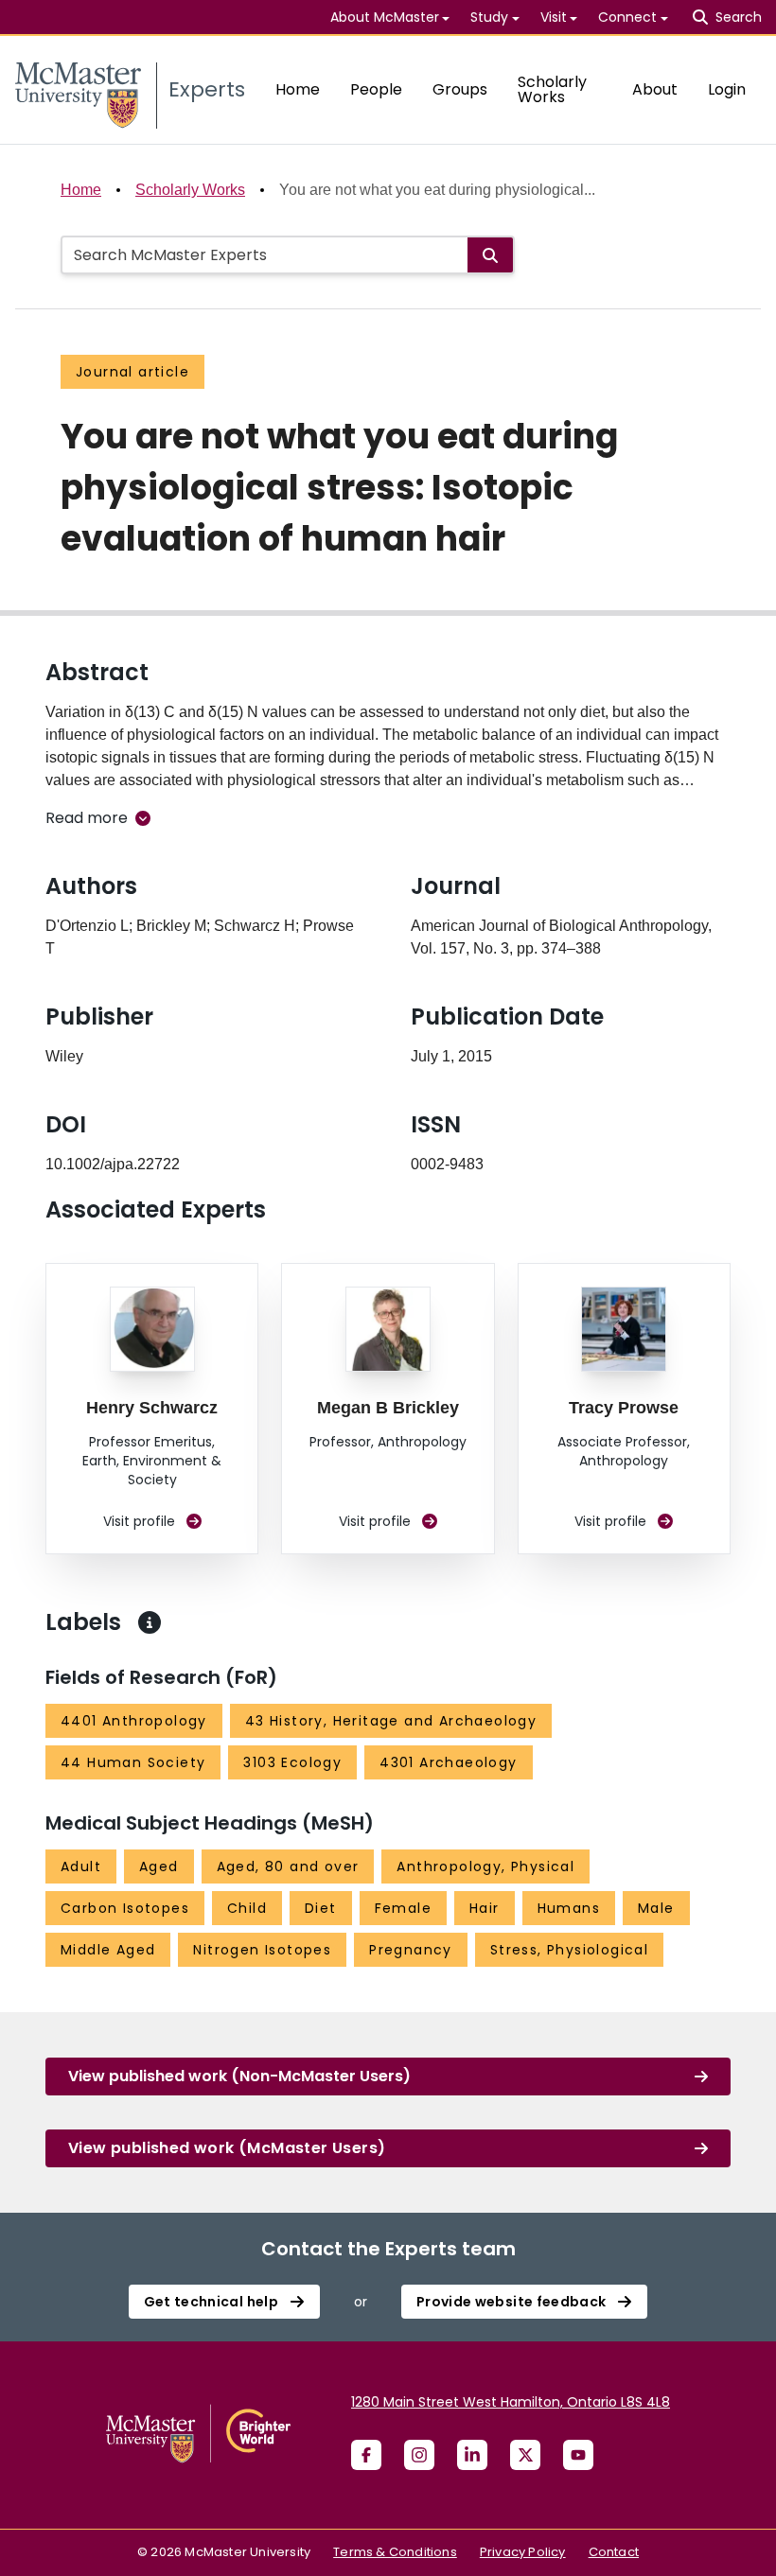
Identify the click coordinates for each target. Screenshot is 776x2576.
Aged (159, 1866)
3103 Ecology (292, 1762)
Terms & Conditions (395, 2552)
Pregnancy (411, 1950)
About (655, 89)
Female (403, 1908)
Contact (614, 2552)
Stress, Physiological (569, 1950)
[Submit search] (490, 255)
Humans (569, 1908)
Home (298, 89)
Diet (321, 1908)
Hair (485, 1908)
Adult (81, 1866)
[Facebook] (366, 2455)
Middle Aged (108, 1950)
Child (247, 1908)
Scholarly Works (552, 89)
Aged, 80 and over (288, 1866)
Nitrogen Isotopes (262, 1950)
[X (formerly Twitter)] (525, 2455)
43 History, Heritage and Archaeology (391, 1721)
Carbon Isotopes (125, 1908)
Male (656, 1908)
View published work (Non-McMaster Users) (239, 2076)
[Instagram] (419, 2455)
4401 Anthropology (134, 1721)
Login (727, 89)
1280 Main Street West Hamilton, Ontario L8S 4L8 (511, 2402)
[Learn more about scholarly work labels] (150, 1622)
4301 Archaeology (448, 1762)
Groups (460, 89)
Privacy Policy (523, 2552)
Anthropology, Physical (485, 1866)
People (376, 89)
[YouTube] (578, 2455)
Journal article (132, 372)
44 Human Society (133, 1762)
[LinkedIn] (472, 2455)
